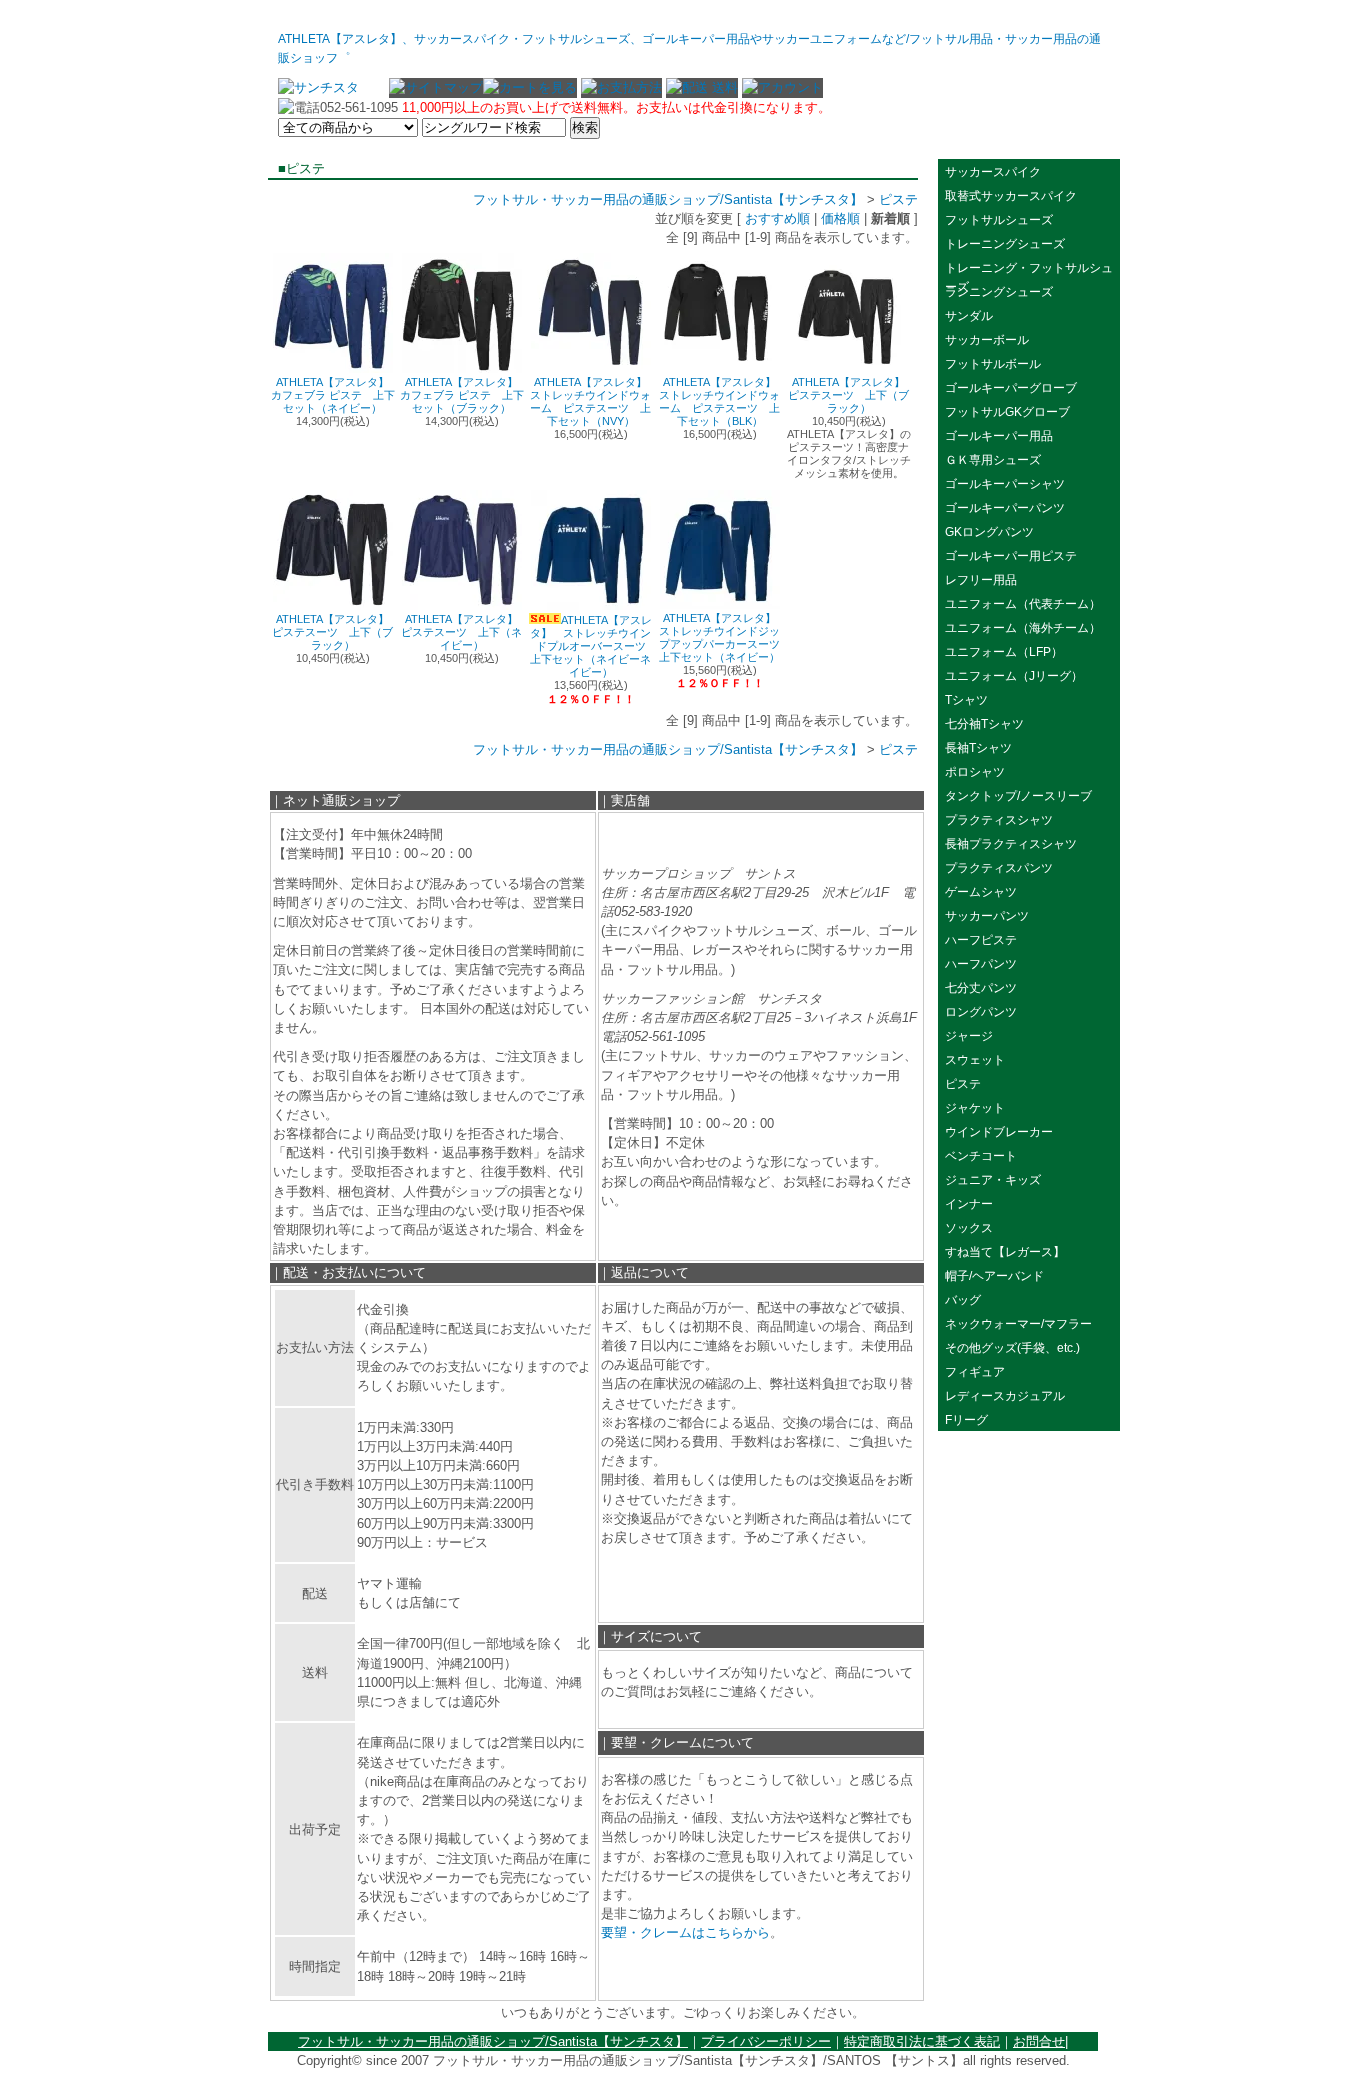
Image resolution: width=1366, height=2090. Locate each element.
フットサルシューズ (999, 220)
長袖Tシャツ (978, 748)
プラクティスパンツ (999, 868)
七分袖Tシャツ (984, 724)
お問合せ (1039, 2041)
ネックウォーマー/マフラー (1018, 1324)
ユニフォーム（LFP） (1004, 652)
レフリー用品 (981, 580)
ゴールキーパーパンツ (1005, 508)
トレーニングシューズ (1005, 244)
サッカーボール (993, 340)
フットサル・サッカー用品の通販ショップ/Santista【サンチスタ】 (668, 199)
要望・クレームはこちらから (685, 1932)
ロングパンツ (981, 1012)
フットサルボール (993, 364)
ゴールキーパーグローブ (1011, 388)
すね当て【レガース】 (1005, 1252)
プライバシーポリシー (766, 2041)
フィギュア (975, 1372)
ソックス (969, 1228)
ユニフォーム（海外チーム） (1023, 628)
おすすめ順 (777, 218)
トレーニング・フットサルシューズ (1029, 270)
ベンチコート (981, 1156)
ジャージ (969, 1036)
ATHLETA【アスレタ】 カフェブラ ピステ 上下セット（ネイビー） (336, 395)
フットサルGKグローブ (1007, 412)
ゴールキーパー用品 (999, 436)
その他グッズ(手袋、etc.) (1012, 1348)
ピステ (898, 199)
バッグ (963, 1300)
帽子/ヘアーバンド (994, 1276)
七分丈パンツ (981, 988)
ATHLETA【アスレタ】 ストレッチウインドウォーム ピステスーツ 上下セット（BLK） (723, 401)
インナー (969, 1204)
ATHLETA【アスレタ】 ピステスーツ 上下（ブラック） (852, 395)
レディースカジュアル (1005, 1396)
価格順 (840, 218)
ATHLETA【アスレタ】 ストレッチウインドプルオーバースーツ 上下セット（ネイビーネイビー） (593, 646)
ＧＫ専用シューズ (993, 460)
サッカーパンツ (987, 916)
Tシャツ (966, 700)
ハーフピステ (981, 940)
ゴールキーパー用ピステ (1011, 556)
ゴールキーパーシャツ (1005, 484)
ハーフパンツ (981, 964)
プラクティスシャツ (999, 820)
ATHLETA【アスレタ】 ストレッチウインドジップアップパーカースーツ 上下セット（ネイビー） (725, 637)
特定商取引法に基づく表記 (922, 2041)
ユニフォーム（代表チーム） (1023, 604)
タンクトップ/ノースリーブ (1018, 796)
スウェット (975, 1060)
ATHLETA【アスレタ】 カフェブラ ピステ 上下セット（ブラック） (465, 395)
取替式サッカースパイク (1011, 196)
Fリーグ (966, 1420)
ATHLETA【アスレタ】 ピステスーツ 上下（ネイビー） (465, 632)
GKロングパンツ (989, 532)
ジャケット (975, 1108)
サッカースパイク (993, 172)
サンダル (969, 316)
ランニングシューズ (999, 292)
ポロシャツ (975, 772)
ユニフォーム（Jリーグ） (1014, 676)
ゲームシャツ (981, 892)
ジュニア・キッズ (993, 1180)
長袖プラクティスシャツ (1011, 844)
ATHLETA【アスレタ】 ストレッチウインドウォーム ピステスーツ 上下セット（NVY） (594, 401)
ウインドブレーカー (1005, 1132)
